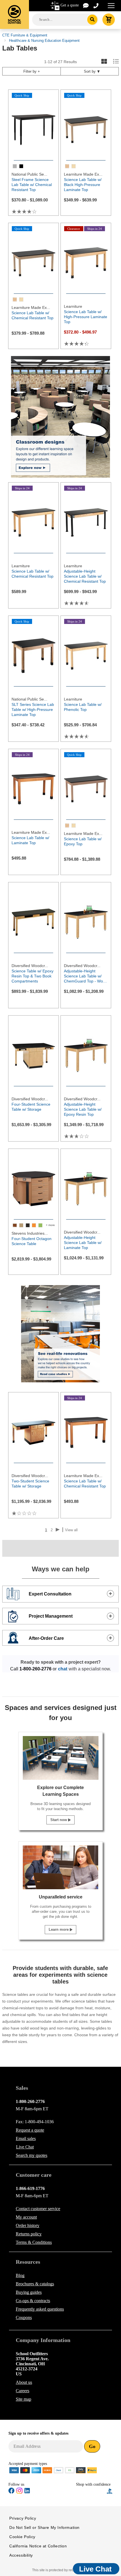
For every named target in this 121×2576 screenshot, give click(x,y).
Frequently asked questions (40, 2309)
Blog (20, 2275)
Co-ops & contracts (33, 2301)
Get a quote (70, 5)
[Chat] (86, 5)
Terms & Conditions (34, 2242)
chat (63, 1669)
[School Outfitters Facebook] (12, 2492)
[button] (91, 2491)
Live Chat (25, 2147)
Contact (38, 2209)
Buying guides (29, 2292)
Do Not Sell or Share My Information (44, 2527)
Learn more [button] (59, 1929)
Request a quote (30, 2130)
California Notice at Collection (38, 2546)
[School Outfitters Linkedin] (27, 2492)
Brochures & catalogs (35, 2284)
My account (26, 2217)
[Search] (92, 20)
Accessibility (21, 2555)
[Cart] (109, 20)
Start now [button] (59, 1820)
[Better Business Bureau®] (110, 2491)
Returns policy (29, 2234)
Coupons (24, 2317)
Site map (23, 2399)
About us (24, 2382)
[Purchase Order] (70, 2470)
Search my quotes (32, 2155)
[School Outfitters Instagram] (19, 2493)
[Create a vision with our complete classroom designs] (60, 417)
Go (92, 2446)
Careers (23, 2391)
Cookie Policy (22, 2537)
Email (26, 2138)
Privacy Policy (23, 2518)
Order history (28, 2225)
